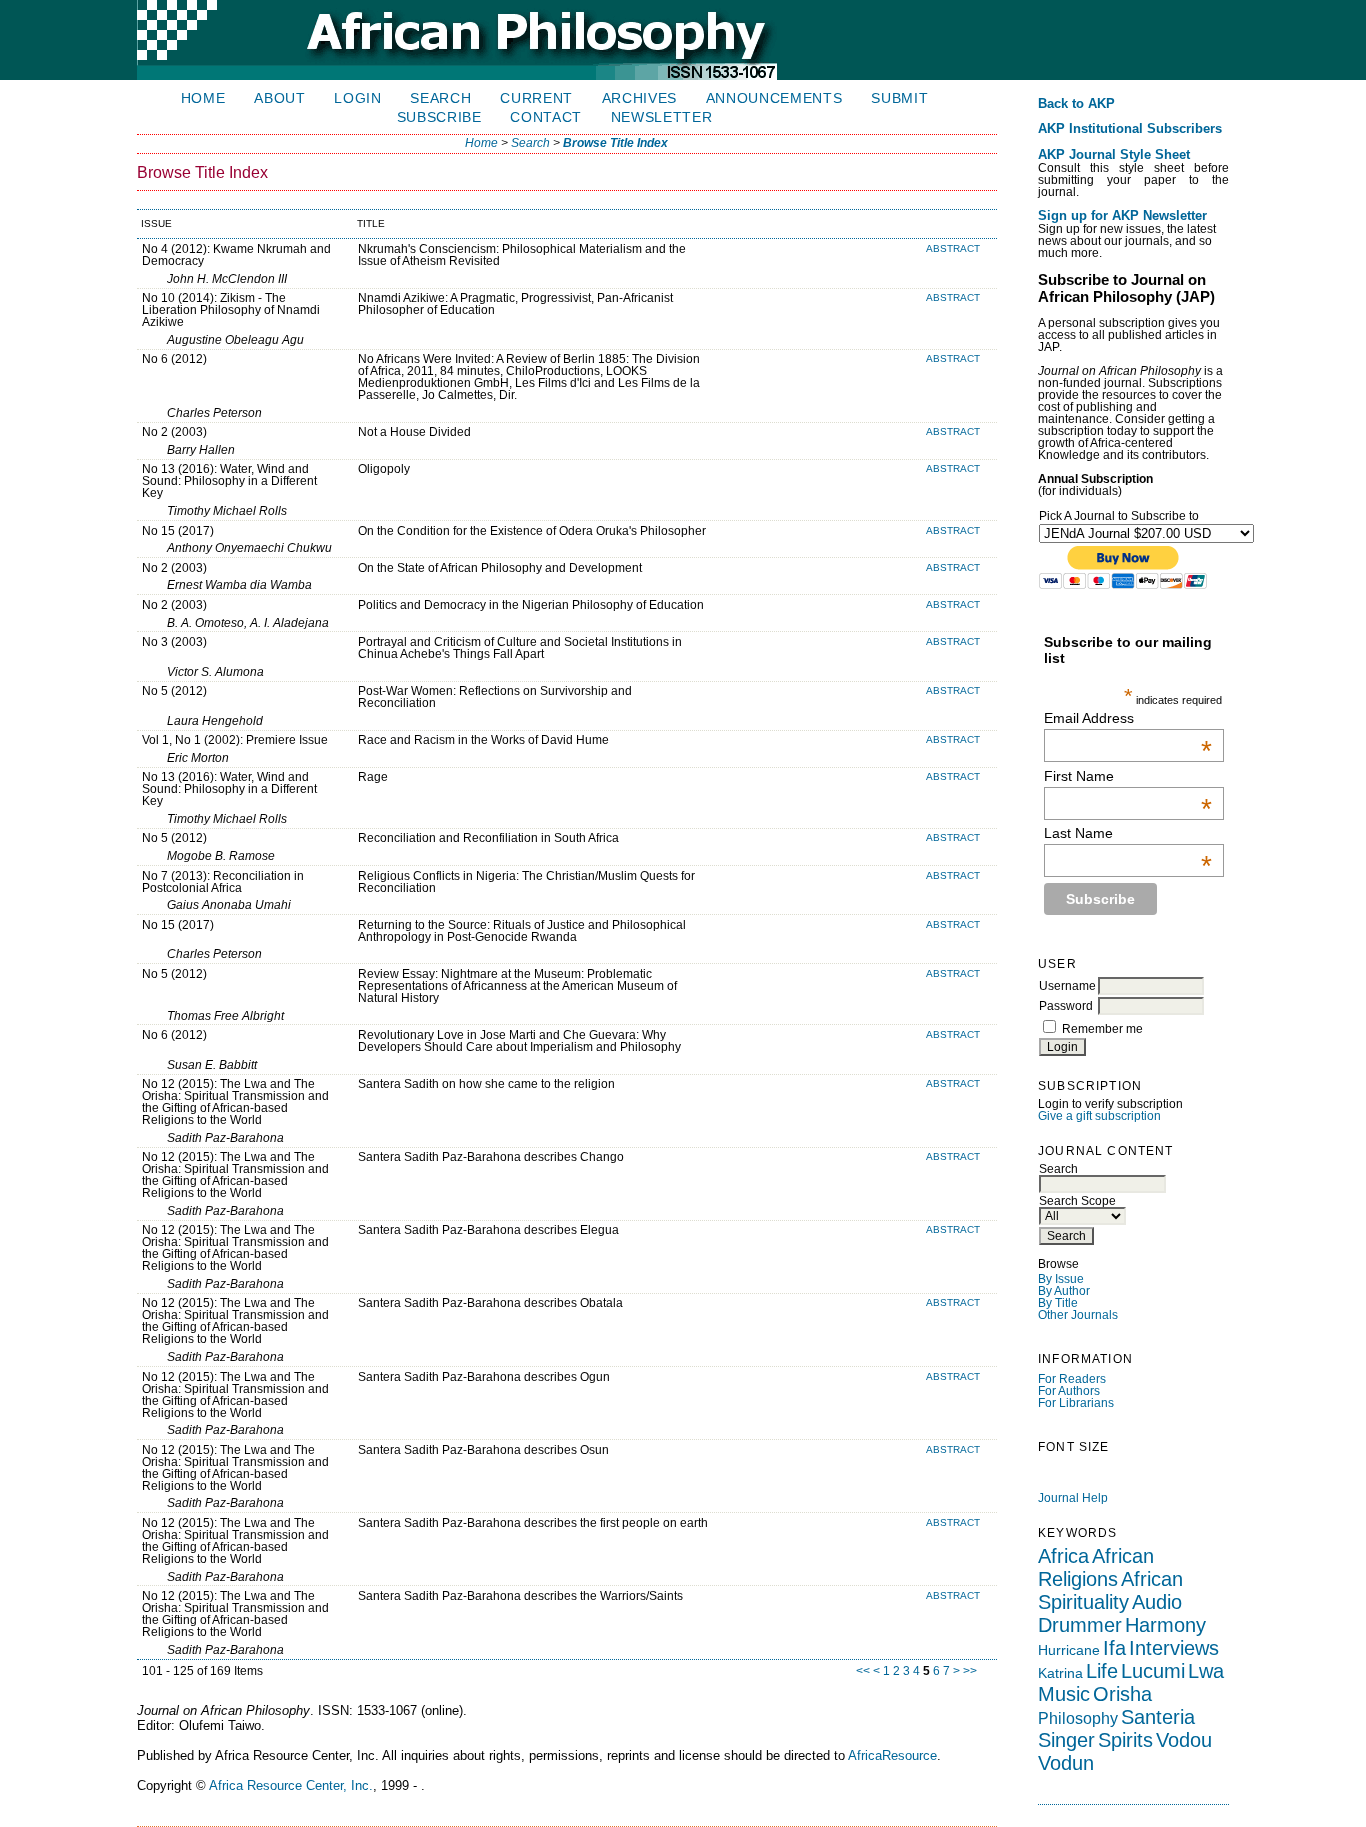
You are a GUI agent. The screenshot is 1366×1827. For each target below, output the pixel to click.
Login (357, 98)
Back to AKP (1076, 104)
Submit (899, 98)
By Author (1064, 1291)
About (279, 98)
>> (970, 1671)
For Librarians (1076, 1403)
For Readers (1072, 1379)
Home (203, 98)
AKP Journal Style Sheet (1114, 155)
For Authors (1069, 1391)
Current (536, 98)
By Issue (1061, 1279)
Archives (639, 98)
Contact (546, 117)
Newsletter (662, 117)
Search (440, 98)
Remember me (1102, 1029)
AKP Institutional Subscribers (1130, 129)
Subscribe (439, 117)
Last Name (1128, 833)
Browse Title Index (615, 143)
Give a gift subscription (1099, 1116)
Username (1067, 986)
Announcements (774, 98)
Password (1066, 1006)
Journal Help (1073, 1498)
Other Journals (1078, 1315)
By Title (1058, 1303)
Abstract (953, 248)
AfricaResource (892, 1755)
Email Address (1128, 718)
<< (863, 1671)
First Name (1128, 776)
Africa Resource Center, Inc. (291, 1785)
